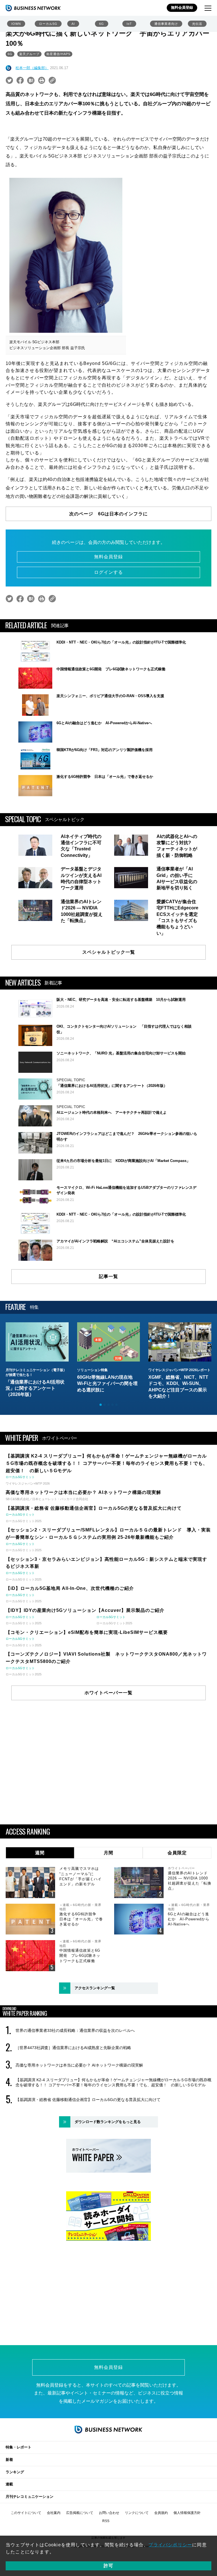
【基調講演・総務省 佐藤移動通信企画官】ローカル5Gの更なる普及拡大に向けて (88, 2100)
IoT (129, 24)
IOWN (16, 24)
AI (73, 24)
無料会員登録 (182, 7)
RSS (106, 2521)
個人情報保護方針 (187, 2513)
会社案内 (54, 2513)
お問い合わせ (109, 2513)
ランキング (15, 2472)
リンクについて (137, 2513)
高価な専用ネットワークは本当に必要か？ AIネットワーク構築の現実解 (79, 2065)
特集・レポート (19, 2447)
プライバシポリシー (170, 2545)
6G (102, 24)
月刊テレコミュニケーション (30, 2497)
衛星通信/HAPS (58, 54)
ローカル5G (48, 24)
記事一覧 (108, 1276)
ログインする (108, 572)
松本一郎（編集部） (32, 68)
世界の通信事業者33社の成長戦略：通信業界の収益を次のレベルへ (75, 2030)
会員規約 (161, 2513)
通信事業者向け (166, 24)
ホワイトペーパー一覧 (108, 1693)
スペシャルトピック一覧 (109, 952)
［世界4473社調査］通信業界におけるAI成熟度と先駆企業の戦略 (73, 2048)
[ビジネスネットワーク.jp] (33, 8)
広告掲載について (80, 2513)
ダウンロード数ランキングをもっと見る (108, 2122)
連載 (9, 2484)
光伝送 (197, 24)
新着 (9, 2460)
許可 (108, 2566)
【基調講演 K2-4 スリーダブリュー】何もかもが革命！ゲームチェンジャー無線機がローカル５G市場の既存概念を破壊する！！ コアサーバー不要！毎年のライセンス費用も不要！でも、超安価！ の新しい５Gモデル (113, 2082)
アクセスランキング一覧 (95, 1988)
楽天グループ (29, 54)
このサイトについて (26, 2513)
